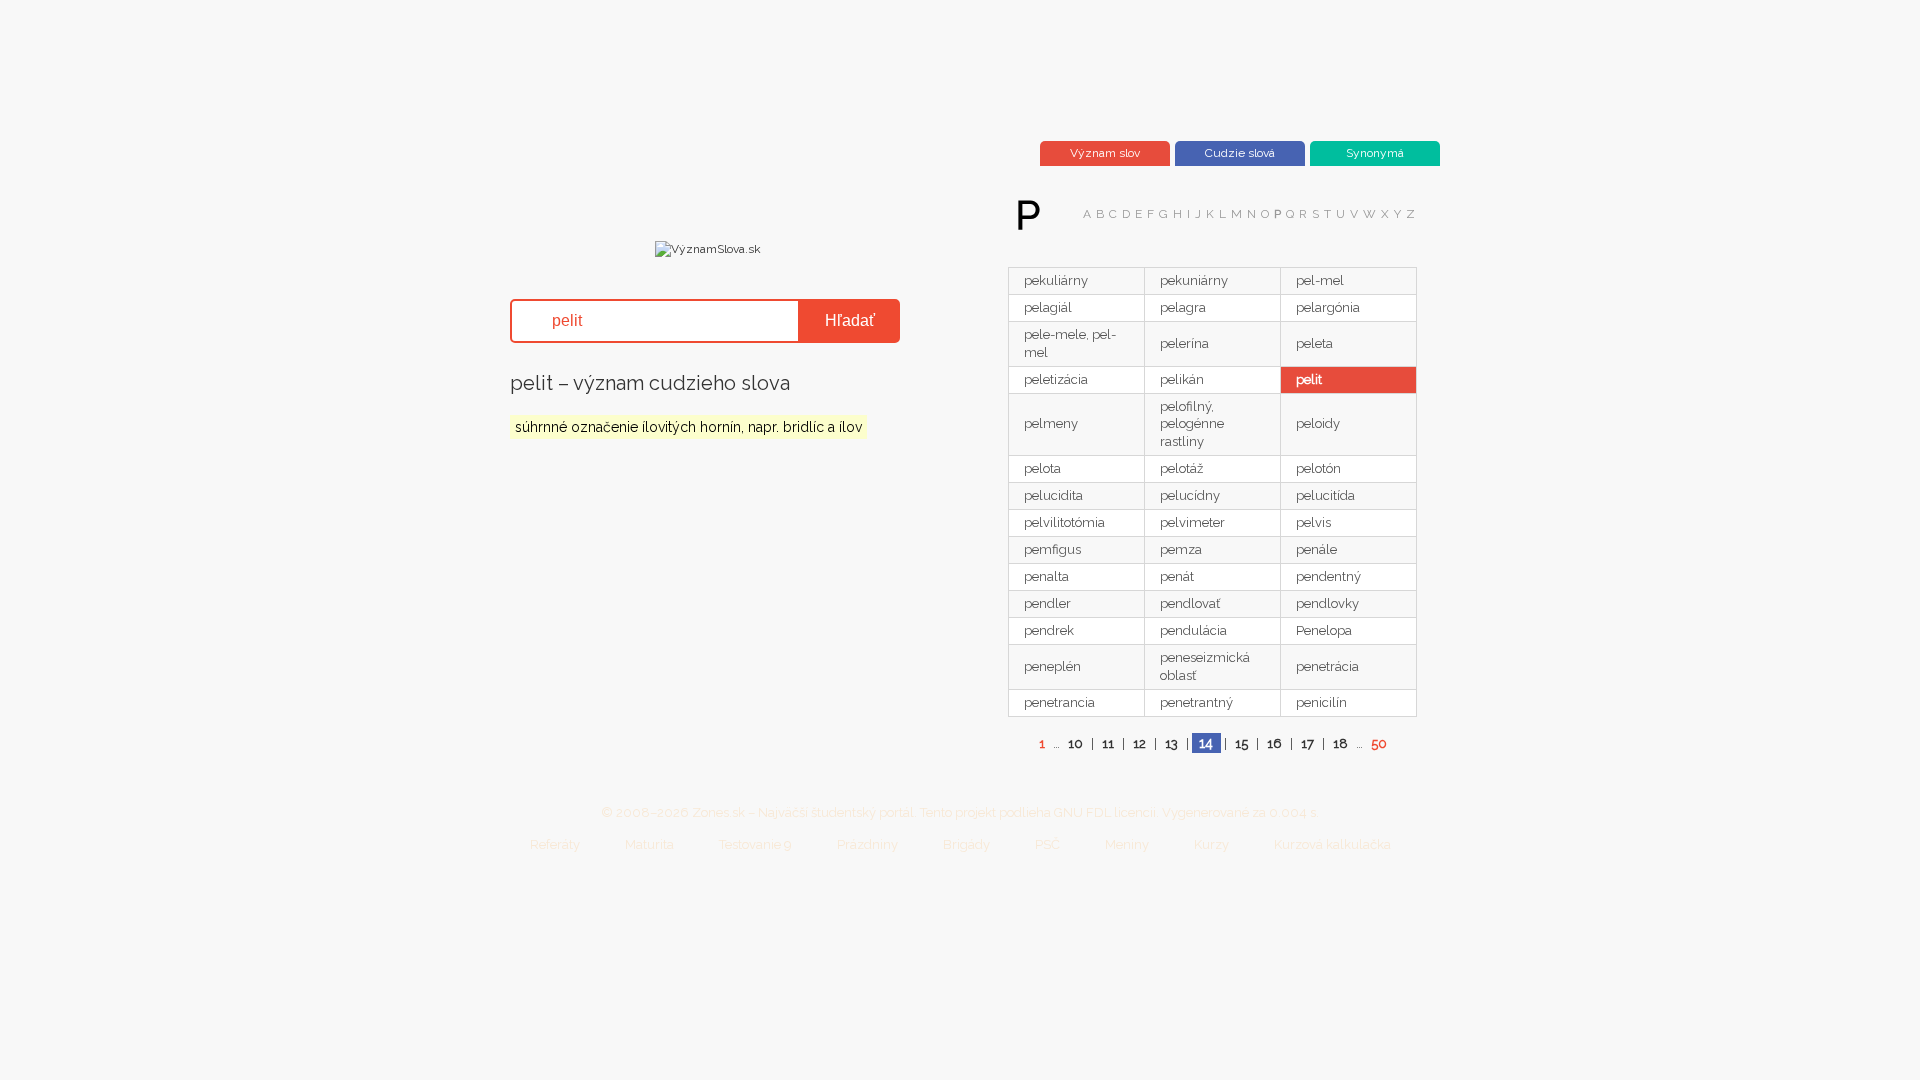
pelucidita (1053, 495)
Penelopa (1324, 630)
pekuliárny (1056, 280)
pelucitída (1325, 495)
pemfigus (1052, 549)
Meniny (1127, 844)
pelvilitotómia (1064, 522)
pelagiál (1048, 307)
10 (1075, 743)
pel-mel (1320, 280)
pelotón (1318, 468)
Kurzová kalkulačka (1332, 844)
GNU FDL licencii (1105, 812)
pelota (1042, 468)
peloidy (1318, 423)
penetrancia (1059, 702)
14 (1206, 743)
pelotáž (1181, 468)
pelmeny (1051, 423)
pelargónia (1328, 307)
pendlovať (1190, 603)
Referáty (555, 844)
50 (1379, 743)
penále (1316, 549)
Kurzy (1211, 844)
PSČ (1047, 844)
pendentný (1328, 576)
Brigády (966, 844)
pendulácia (1193, 630)
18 (1340, 743)
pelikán (1182, 379)
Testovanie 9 (755, 844)
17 (1307, 743)
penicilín (1321, 702)
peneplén (1052, 666)
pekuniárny (1194, 280)
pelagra (1183, 307)
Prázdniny (867, 844)
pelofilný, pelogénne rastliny (1192, 424)
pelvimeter (1192, 522)
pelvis (1313, 522)
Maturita (649, 844)
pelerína (1184, 343)
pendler (1047, 603)
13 (1171, 743)
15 (1241, 743)
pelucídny (1190, 495)
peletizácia (1056, 379)
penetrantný (1196, 702)
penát (1177, 576)
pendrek (1049, 630)
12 (1139, 743)
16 (1274, 743)
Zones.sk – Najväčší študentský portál (803, 812)
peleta (1314, 343)
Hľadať (850, 320)
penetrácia (1327, 666)
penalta (1046, 576)
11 (1108, 743)
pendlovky (1327, 603)
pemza (1181, 549)
